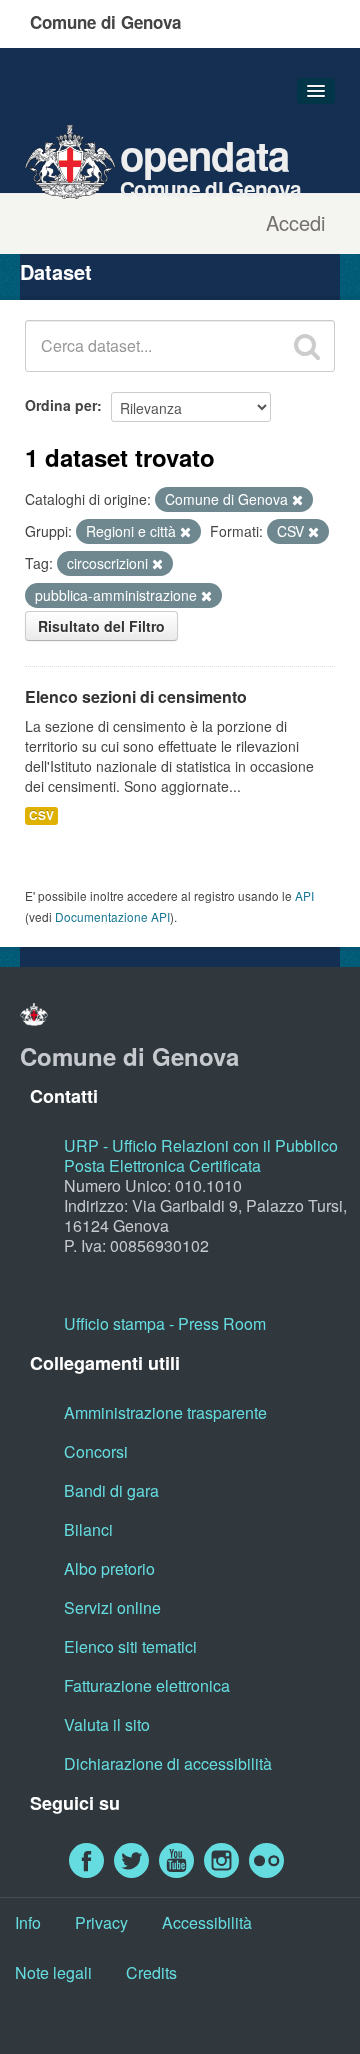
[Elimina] (297, 500)
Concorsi (96, 1451)
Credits (151, 1972)
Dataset (56, 271)
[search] (307, 346)
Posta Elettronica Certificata (162, 1165)
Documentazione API (112, 916)
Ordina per (61, 405)
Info (28, 1922)
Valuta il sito (107, 1724)
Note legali (53, 1972)
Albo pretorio (109, 1568)
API (304, 895)
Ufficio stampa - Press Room (165, 1323)
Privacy (101, 1922)
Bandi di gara (111, 1490)
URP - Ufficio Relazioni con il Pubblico (201, 1145)
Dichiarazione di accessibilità (168, 1763)
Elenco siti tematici (130, 1646)
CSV (41, 815)
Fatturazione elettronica (147, 1685)
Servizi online (112, 1607)
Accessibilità (207, 1922)
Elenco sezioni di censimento (136, 696)
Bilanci (88, 1529)
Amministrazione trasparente (165, 1412)
